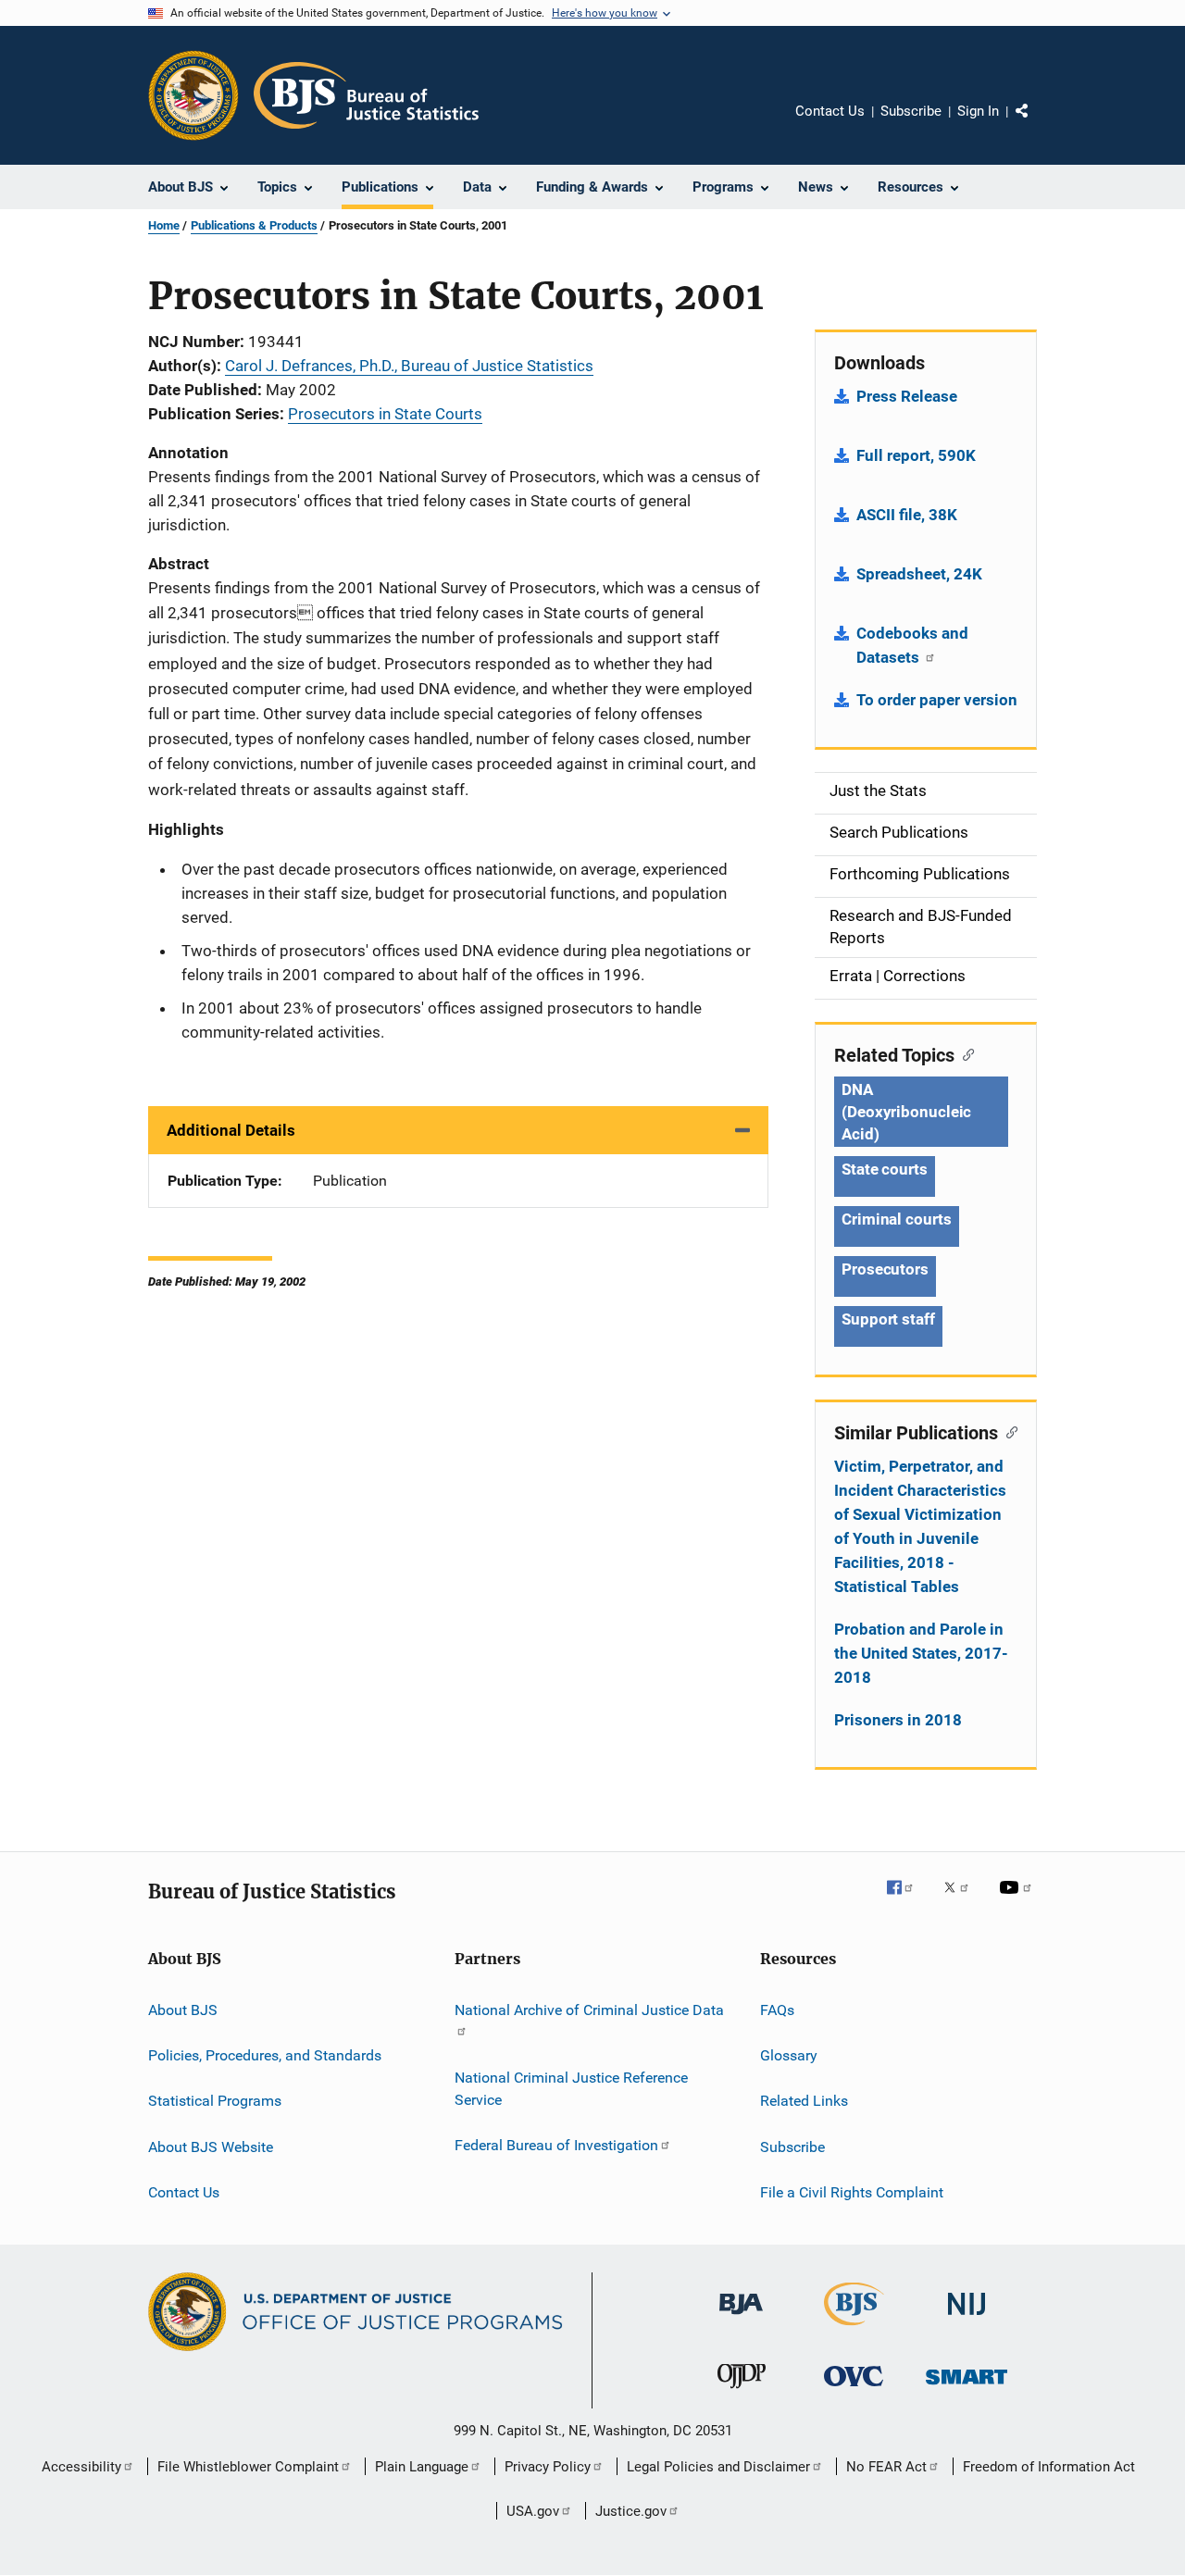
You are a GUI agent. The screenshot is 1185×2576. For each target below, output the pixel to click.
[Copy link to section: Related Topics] (964, 1053)
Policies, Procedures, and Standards (265, 2055)
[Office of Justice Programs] (193, 95)
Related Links (804, 2101)
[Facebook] (907, 1900)
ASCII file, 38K (907, 515)
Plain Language (422, 2467)
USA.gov (533, 2511)
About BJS (183, 2009)
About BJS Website (211, 2146)
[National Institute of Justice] (967, 2318)
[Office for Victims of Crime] (854, 2389)
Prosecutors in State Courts (385, 414)
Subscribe (911, 111)
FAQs (777, 2009)
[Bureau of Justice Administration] (741, 2318)
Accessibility (81, 2467)
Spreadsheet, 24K (919, 574)
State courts (885, 1169)
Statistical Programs (215, 2101)
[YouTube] (1018, 1900)
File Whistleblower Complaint (248, 2467)
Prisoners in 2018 (898, 1720)
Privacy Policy (548, 2467)
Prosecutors (885, 1269)
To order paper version (937, 700)
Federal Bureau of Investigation (556, 2145)
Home (164, 225)
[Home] (366, 95)
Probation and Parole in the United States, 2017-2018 (921, 1653)
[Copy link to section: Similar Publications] (1008, 1431)
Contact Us (830, 111)
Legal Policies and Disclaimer (718, 2467)
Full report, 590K (916, 455)
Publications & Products (254, 225)
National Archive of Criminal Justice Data (589, 2009)
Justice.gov (631, 2511)
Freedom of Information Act (1049, 2467)
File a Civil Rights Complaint (852, 2192)
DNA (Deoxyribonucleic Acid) (906, 1112)
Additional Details (231, 1130)
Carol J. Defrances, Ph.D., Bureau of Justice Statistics (409, 366)
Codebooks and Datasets (912, 645)
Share (1037, 124)
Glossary (789, 2055)
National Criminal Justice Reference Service (571, 2089)
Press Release (907, 396)
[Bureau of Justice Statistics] (854, 2329)
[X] (963, 1900)
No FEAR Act (886, 2467)
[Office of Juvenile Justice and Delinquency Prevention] (742, 2392)
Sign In (978, 111)
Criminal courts (897, 1219)
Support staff (888, 1319)
